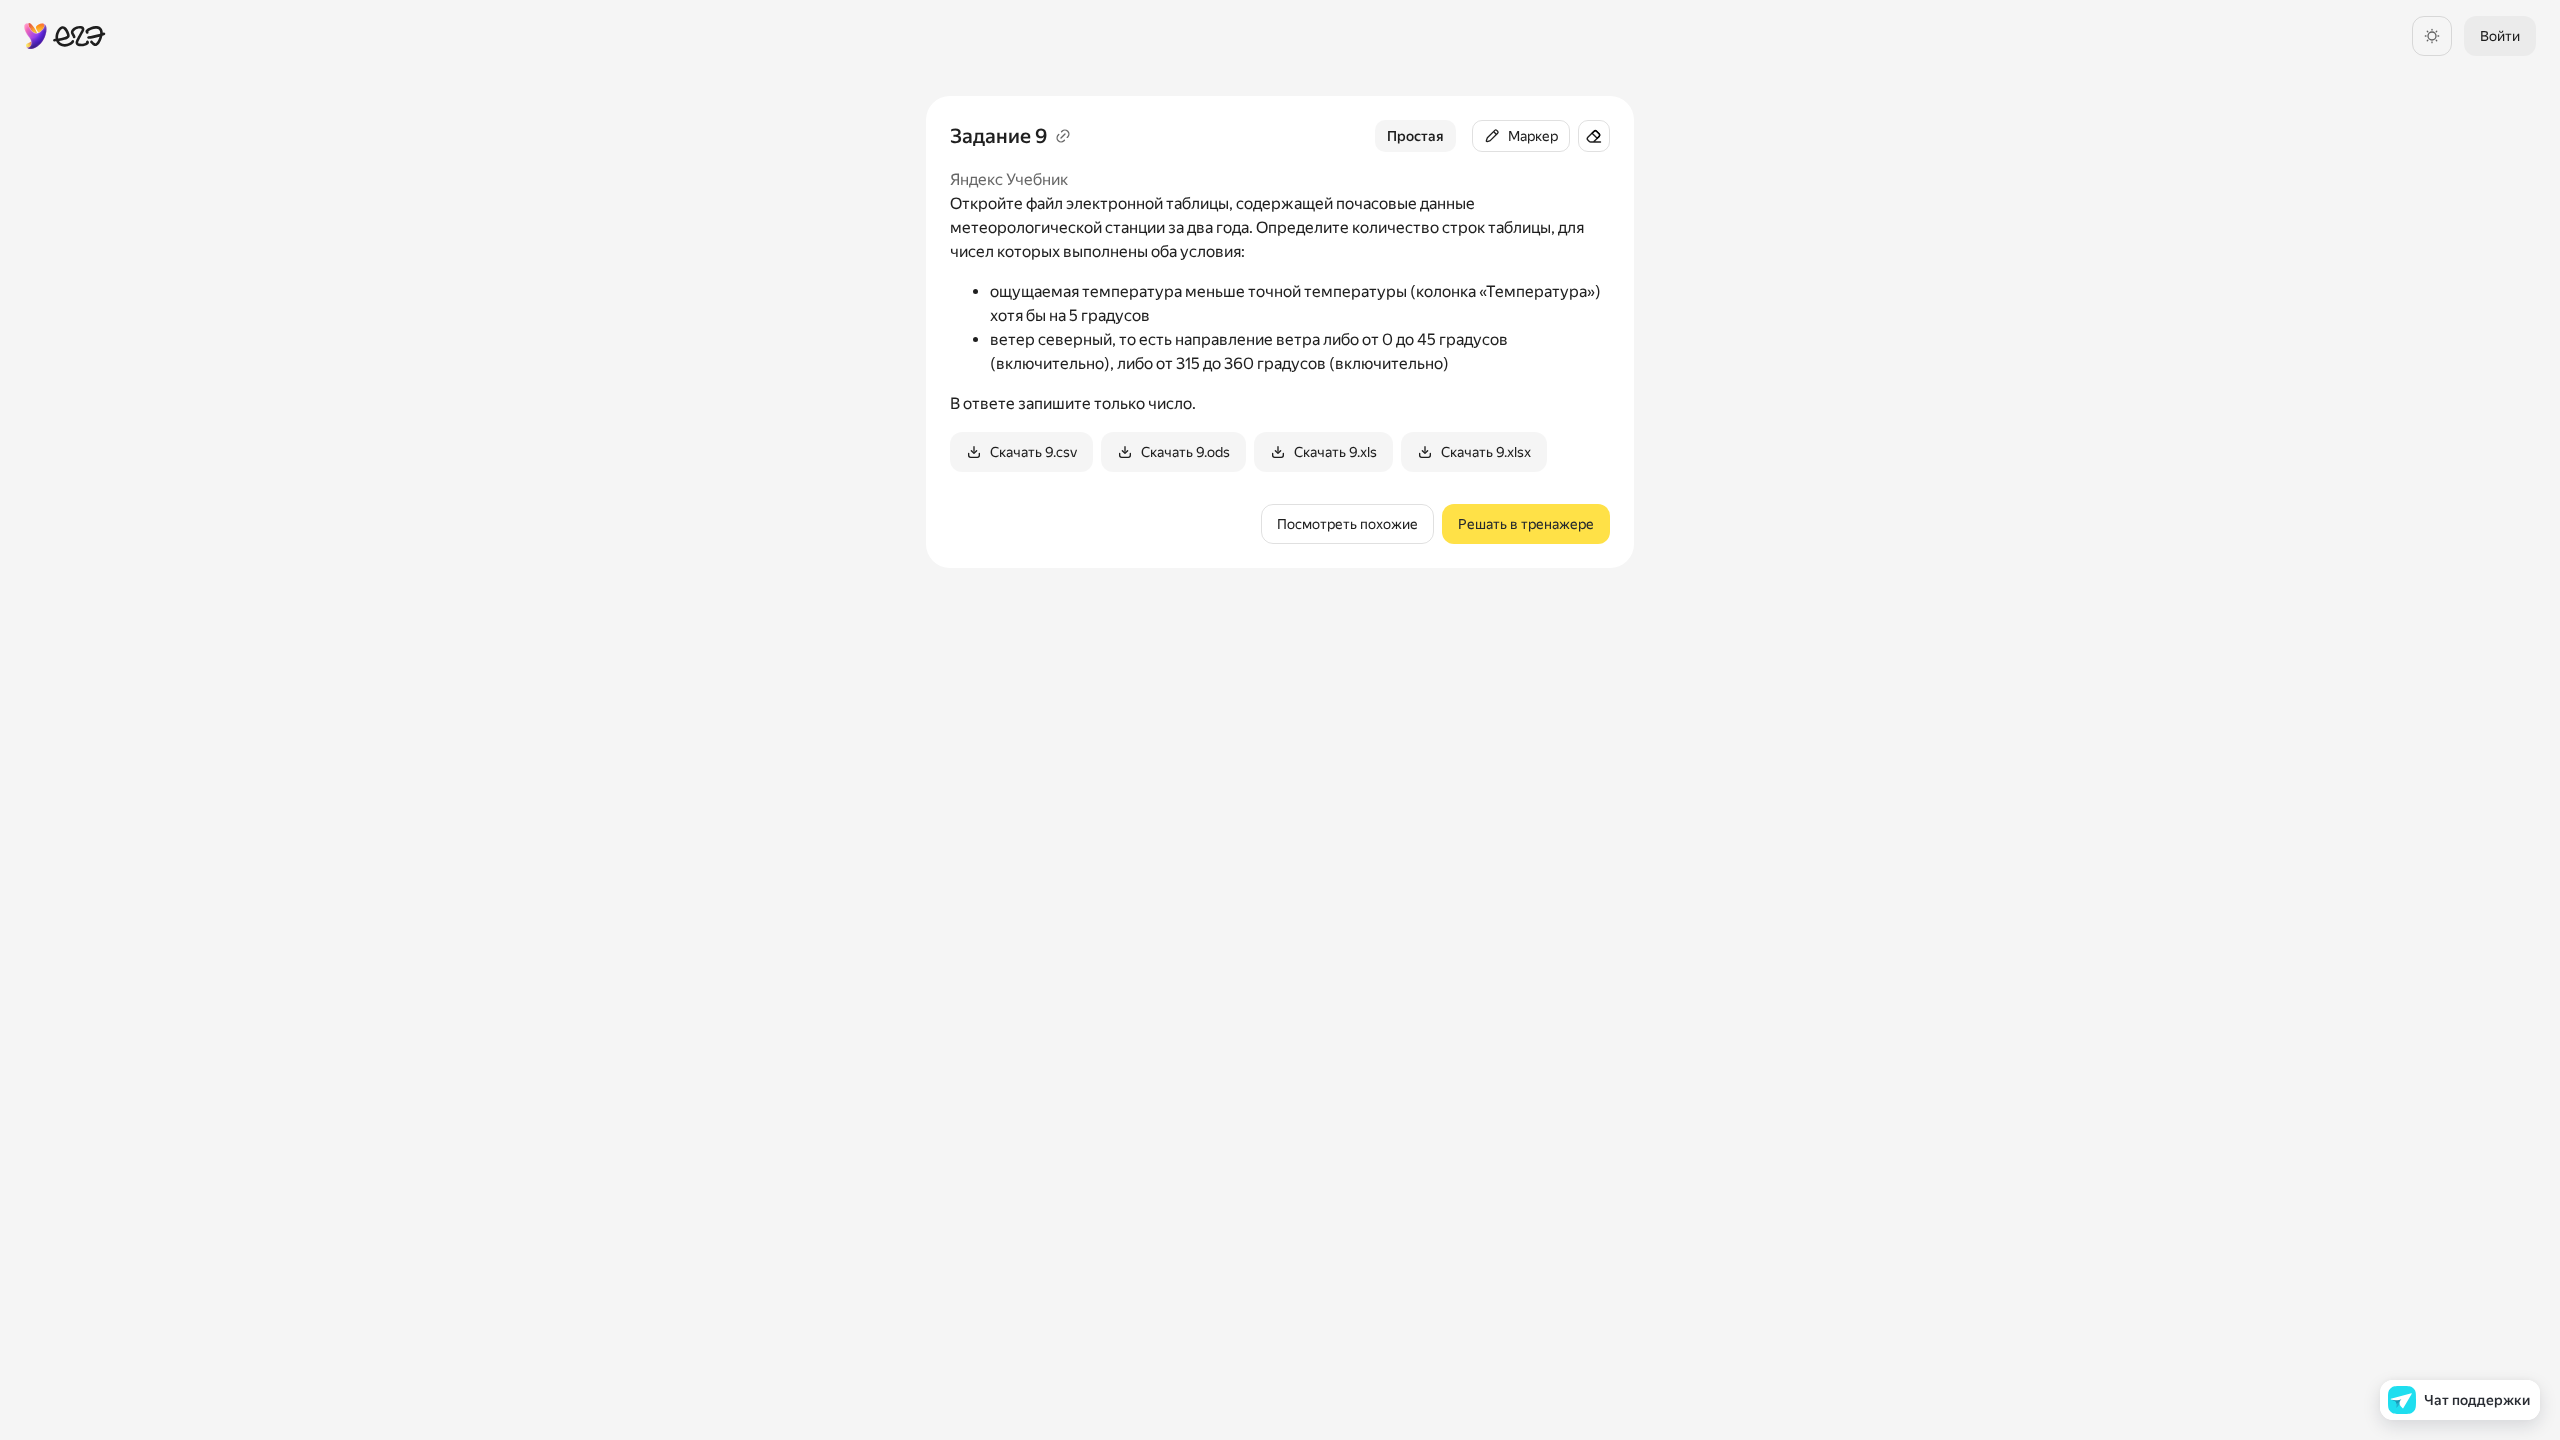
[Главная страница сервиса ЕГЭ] (65, 36)
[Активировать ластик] (1594, 136)
